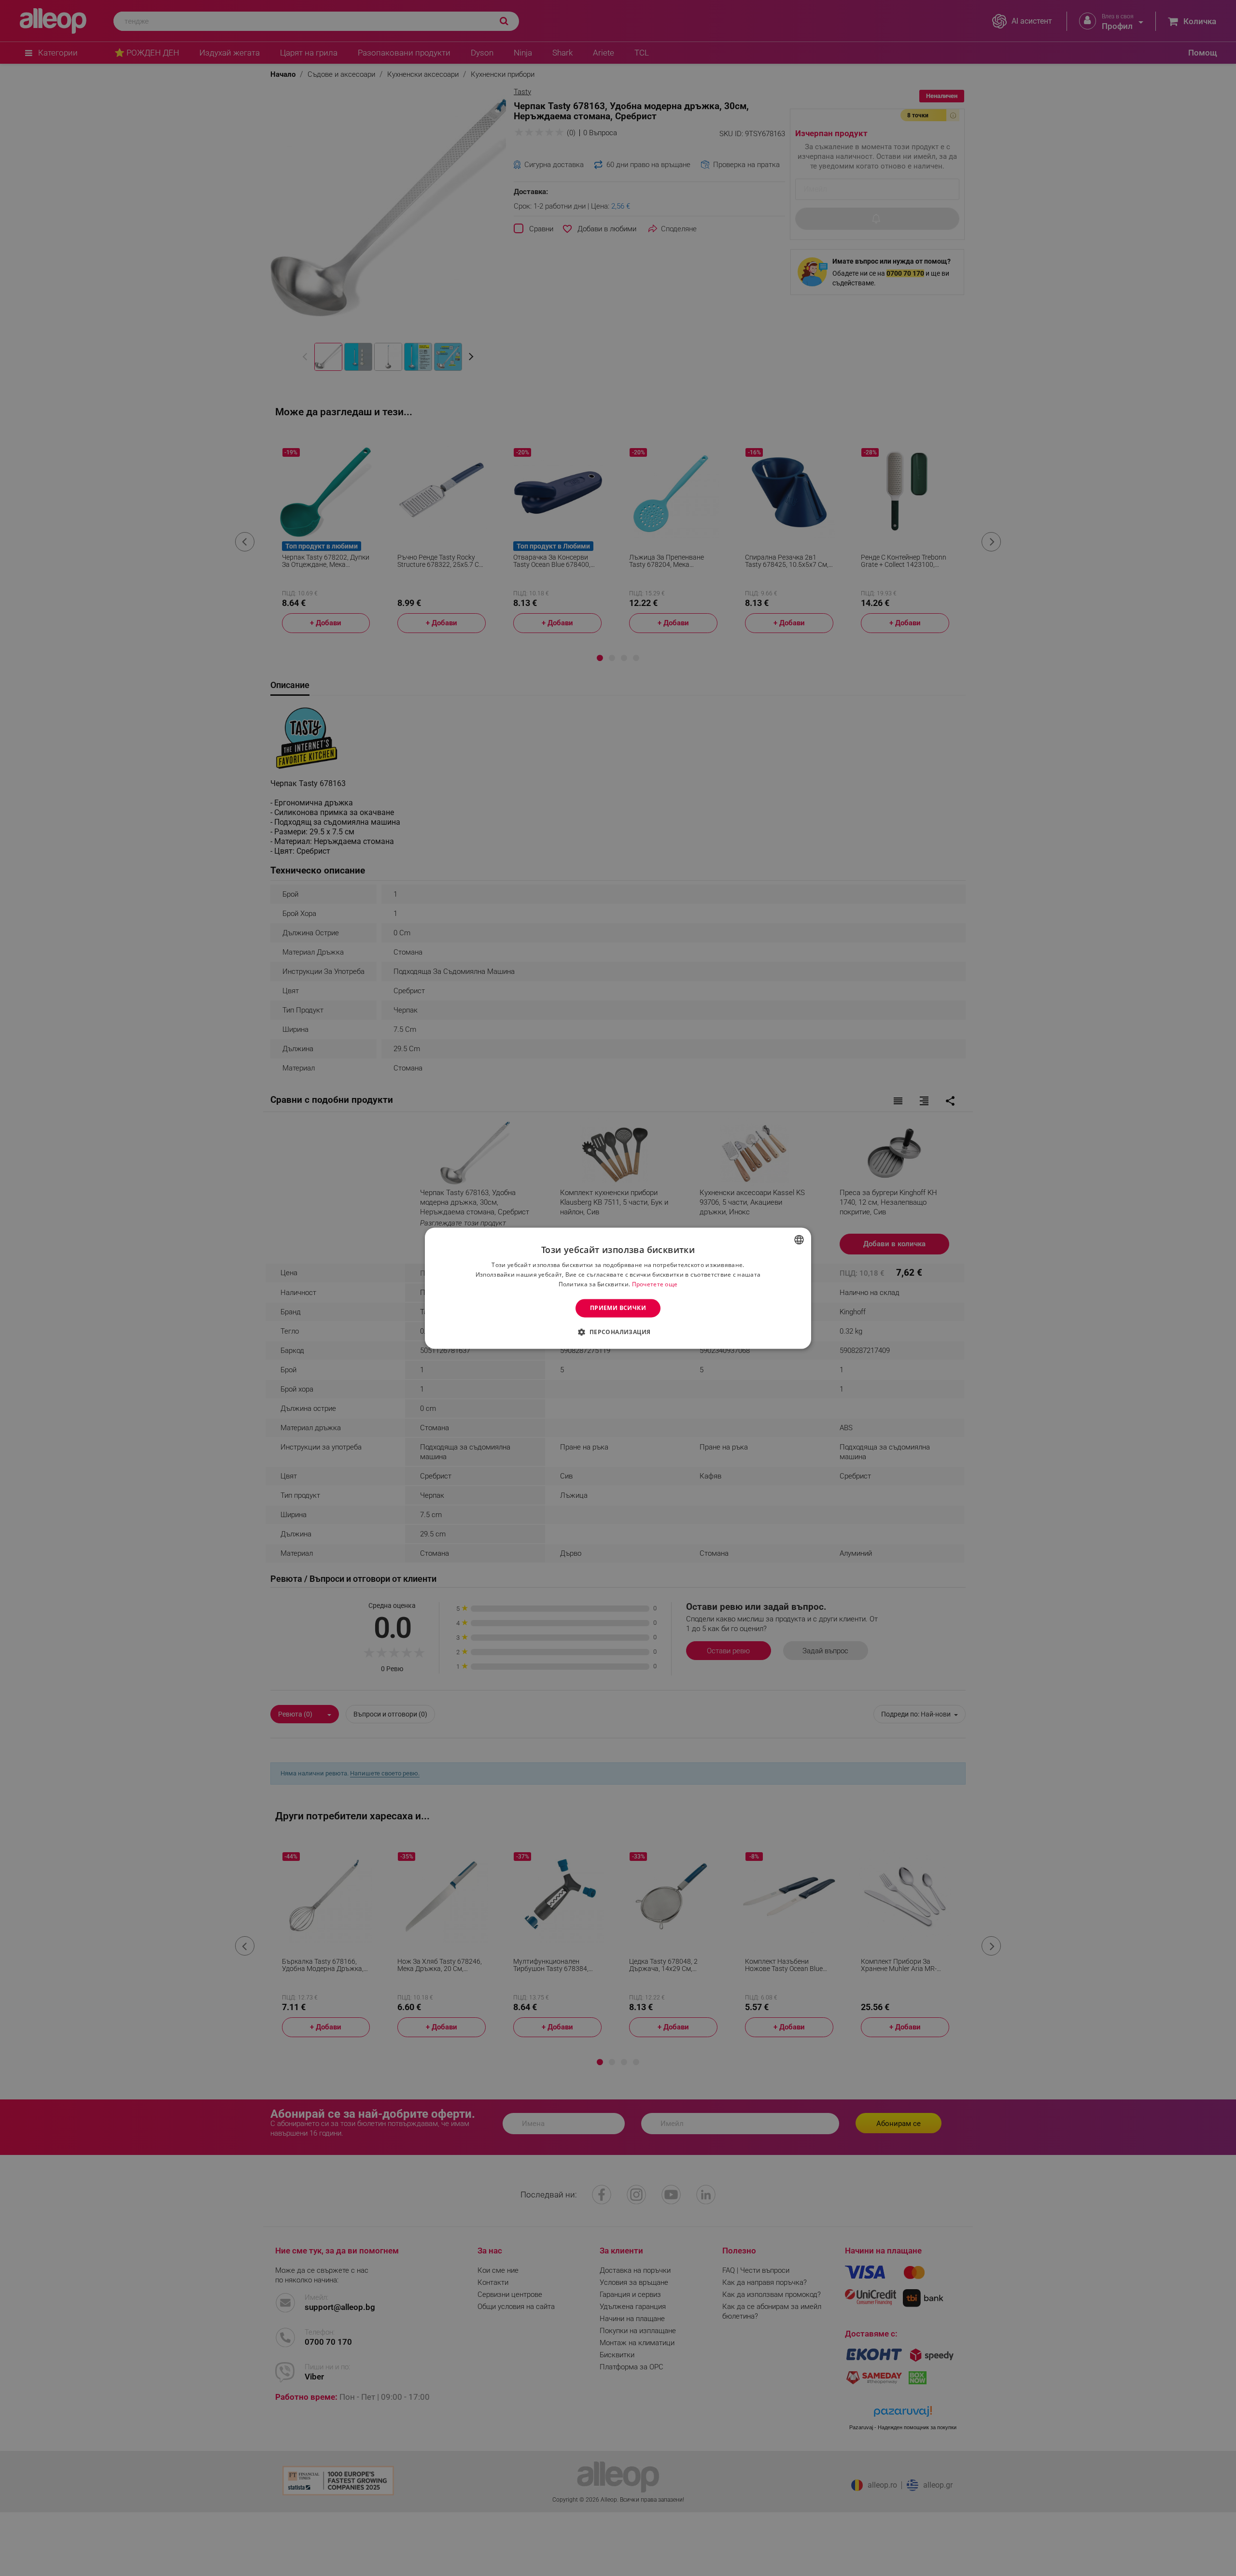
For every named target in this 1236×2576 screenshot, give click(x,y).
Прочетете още (655, 1284)
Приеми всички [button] (618, 1308)
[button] (618, 1332)
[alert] (618, 1288)
